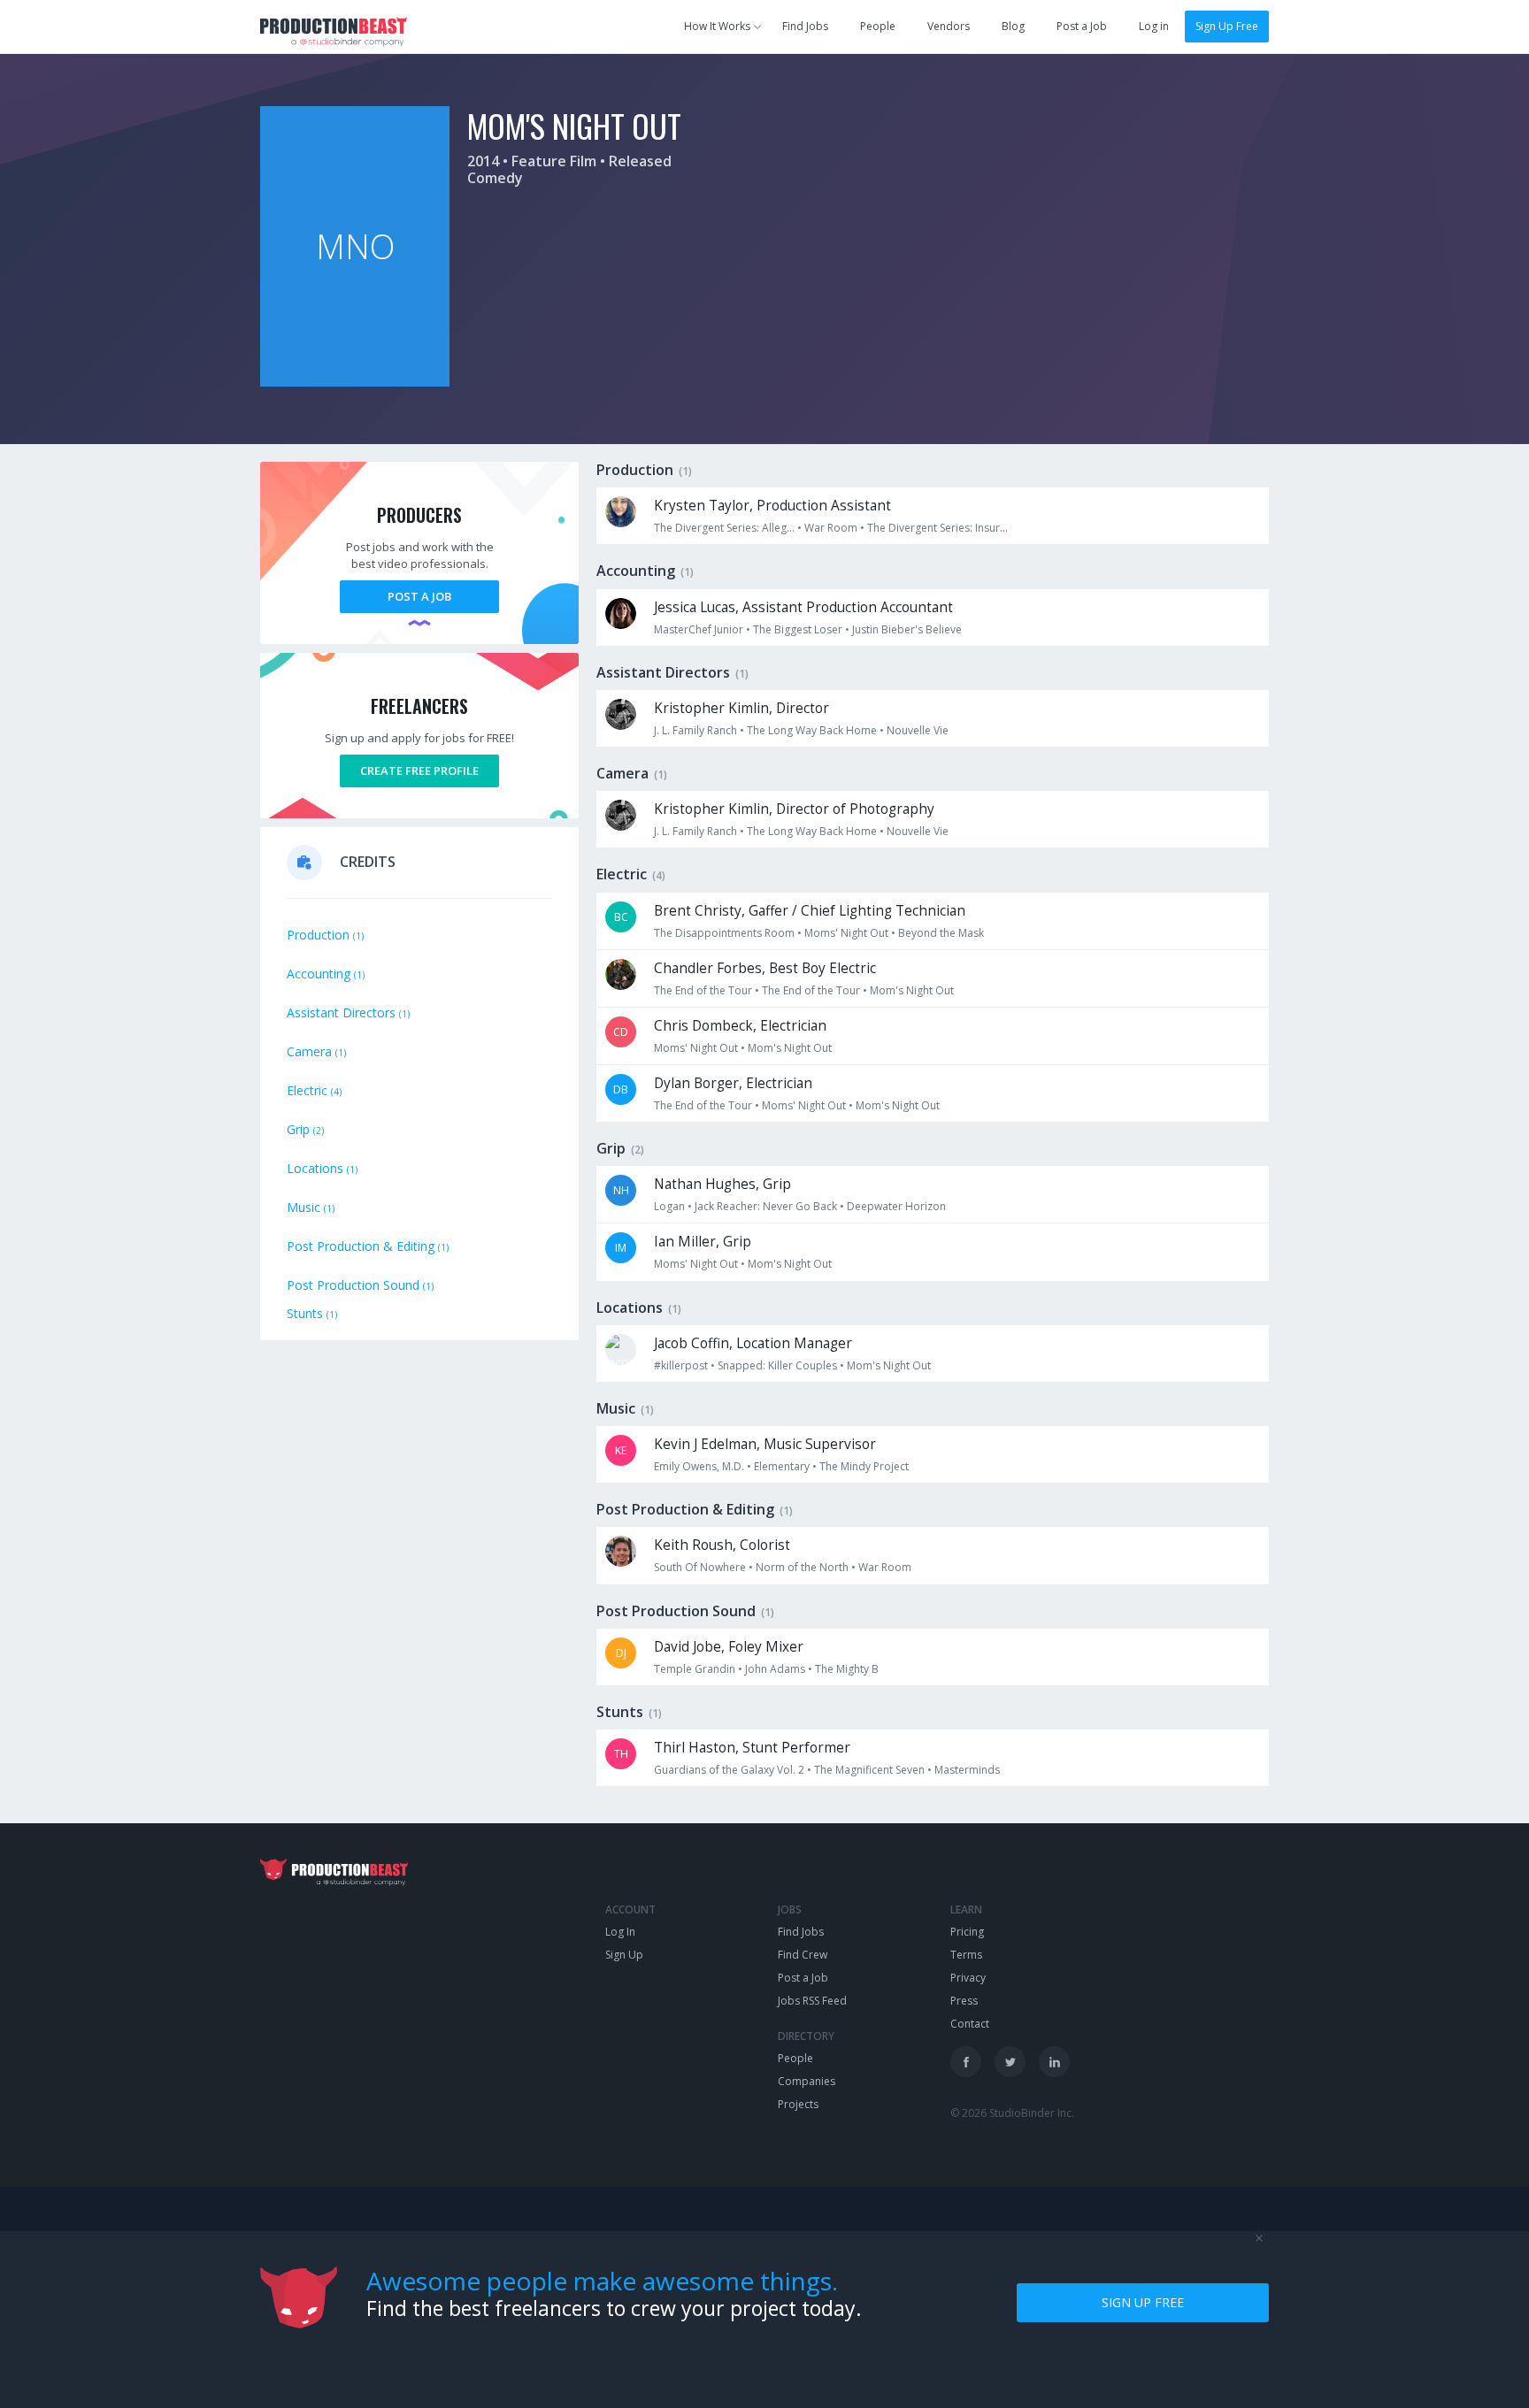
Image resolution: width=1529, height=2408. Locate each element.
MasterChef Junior (699, 629)
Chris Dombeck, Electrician (740, 1026)
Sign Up (624, 1955)
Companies (807, 2081)
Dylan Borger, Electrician (733, 1083)
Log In (620, 1932)
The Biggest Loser (798, 629)
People (878, 26)
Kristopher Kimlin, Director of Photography (794, 809)
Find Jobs (805, 26)
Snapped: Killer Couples (777, 1365)
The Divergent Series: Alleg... (724, 528)
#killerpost (681, 1365)
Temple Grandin (695, 1669)
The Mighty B (847, 1669)
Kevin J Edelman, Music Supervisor (765, 1444)
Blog (1013, 26)
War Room (831, 528)
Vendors (949, 26)
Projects (798, 2104)
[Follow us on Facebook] (966, 2062)
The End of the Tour (703, 990)
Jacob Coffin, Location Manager (753, 1343)
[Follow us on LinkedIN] (1054, 2062)
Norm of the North (802, 1567)
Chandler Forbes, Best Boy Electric (765, 968)
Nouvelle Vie (918, 730)
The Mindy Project (864, 1466)
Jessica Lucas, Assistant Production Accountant (803, 607)
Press (964, 2001)
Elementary (782, 1466)
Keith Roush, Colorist (722, 1545)
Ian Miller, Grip (703, 1242)
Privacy (968, 1978)
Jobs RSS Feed (812, 2001)
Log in (1154, 26)
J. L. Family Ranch (695, 730)
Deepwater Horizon (896, 1206)
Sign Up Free (1227, 26)
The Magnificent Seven (869, 1770)
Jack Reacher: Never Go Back (766, 1206)
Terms (966, 1955)
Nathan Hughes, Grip (722, 1184)
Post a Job (1082, 26)
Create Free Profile (419, 771)
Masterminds (967, 1770)
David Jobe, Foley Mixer (729, 1647)
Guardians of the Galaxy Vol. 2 (729, 1770)
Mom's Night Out (912, 990)
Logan (669, 1206)
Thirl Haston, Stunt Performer (752, 1748)
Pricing (967, 1932)
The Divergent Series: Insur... (937, 528)
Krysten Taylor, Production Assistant (772, 506)
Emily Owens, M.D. (699, 1466)
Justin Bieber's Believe (907, 629)
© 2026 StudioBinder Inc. (1012, 2113)
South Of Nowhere (700, 1567)
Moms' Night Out (846, 933)
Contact (970, 2024)
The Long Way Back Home (812, 730)
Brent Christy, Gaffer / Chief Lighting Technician (810, 911)
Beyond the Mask (941, 933)
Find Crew (803, 1955)
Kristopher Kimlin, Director (741, 708)
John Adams (775, 1669)
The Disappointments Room (724, 933)
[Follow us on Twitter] (1010, 2062)
